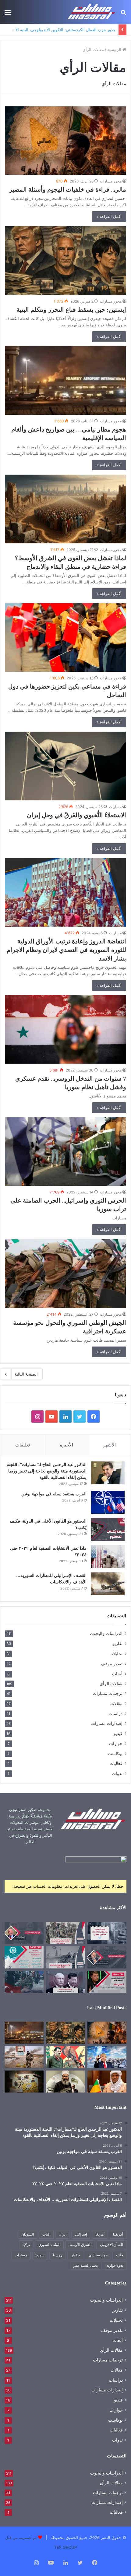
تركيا (26, 2245)
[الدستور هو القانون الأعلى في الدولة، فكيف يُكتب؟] (108, 1529)
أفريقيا (118, 2234)
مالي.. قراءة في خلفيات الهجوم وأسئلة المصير (68, 189)
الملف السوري (49, 2245)
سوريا (40, 2255)
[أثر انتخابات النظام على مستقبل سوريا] (107, 1982)
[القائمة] (8, 15)
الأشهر (110, 1445)
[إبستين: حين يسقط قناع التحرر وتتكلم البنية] (65, 261)
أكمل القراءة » (109, 216)
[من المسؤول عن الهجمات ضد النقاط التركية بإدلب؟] (65, 1957)
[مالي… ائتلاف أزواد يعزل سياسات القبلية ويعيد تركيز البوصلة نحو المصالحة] (107, 2082)
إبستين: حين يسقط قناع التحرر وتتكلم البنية (71, 310)
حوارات (116, 1743)
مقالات (116, 1703)
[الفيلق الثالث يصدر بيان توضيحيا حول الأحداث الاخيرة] (65, 1933)
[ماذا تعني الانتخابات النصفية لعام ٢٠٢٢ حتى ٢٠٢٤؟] (108, 1557)
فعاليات (116, 1763)
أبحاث (117, 1674)
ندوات (117, 1773)
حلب (120, 2255)
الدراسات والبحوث (106, 1633)
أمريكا (100, 2234)
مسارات (115, 807)
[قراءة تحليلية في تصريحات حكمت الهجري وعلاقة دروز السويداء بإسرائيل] (65, 2082)
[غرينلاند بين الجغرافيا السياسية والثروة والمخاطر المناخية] (107, 2057)
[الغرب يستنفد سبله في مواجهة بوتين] (108, 1502)
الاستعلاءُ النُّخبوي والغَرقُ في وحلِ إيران (73, 815)
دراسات (115, 1713)
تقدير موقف (112, 1664)
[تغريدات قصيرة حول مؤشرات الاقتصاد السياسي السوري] (107, 1933)
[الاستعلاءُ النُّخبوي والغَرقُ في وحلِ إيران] (65, 766)
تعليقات (23, 1445)
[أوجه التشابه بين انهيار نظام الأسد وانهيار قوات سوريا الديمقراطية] (24, 2057)
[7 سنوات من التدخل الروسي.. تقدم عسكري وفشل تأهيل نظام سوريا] (65, 1029)
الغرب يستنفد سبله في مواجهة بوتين (54, 1494)
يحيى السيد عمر (86, 2265)
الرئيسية (115, 50)
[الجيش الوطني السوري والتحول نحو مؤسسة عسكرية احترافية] (65, 1274)
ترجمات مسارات (108, 1693)
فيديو (118, 1733)
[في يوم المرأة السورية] (24, 1933)
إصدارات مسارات (107, 1723)
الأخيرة (67, 1445)
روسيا (58, 2255)
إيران (63, 2234)
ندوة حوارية (115, 2265)
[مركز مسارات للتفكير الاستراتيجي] (91, 12)
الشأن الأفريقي (112, 2245)
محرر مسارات (111, 181)
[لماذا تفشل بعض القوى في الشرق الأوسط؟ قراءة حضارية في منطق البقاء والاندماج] (65, 509)
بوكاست (115, 1753)
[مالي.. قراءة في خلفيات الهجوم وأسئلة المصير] (65, 141)
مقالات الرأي (111, 1684)
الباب (46, 2234)
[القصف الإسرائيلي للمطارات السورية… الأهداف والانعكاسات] (108, 1584)
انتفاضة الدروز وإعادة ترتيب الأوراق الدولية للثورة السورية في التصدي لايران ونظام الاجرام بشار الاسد (66, 950)
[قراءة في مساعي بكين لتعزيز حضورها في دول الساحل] (65, 638)
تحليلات (116, 1654)
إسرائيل (81, 2234)
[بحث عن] (123, 15)
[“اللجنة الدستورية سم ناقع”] (107, 1957)
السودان (28, 2234)
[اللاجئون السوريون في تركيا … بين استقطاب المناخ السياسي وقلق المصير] (24, 1982)
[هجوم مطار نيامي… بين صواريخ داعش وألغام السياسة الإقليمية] (65, 381)
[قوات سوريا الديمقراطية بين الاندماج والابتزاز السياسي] (24, 2082)
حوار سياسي (98, 2255)
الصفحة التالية (26, 1374)
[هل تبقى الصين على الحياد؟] (65, 1982)
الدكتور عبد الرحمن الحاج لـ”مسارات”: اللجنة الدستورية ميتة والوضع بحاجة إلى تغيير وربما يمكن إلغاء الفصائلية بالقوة (47, 1471)
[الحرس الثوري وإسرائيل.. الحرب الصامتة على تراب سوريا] (65, 1152)
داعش (75, 2255)
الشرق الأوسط (80, 2245)
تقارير (117, 1643)
